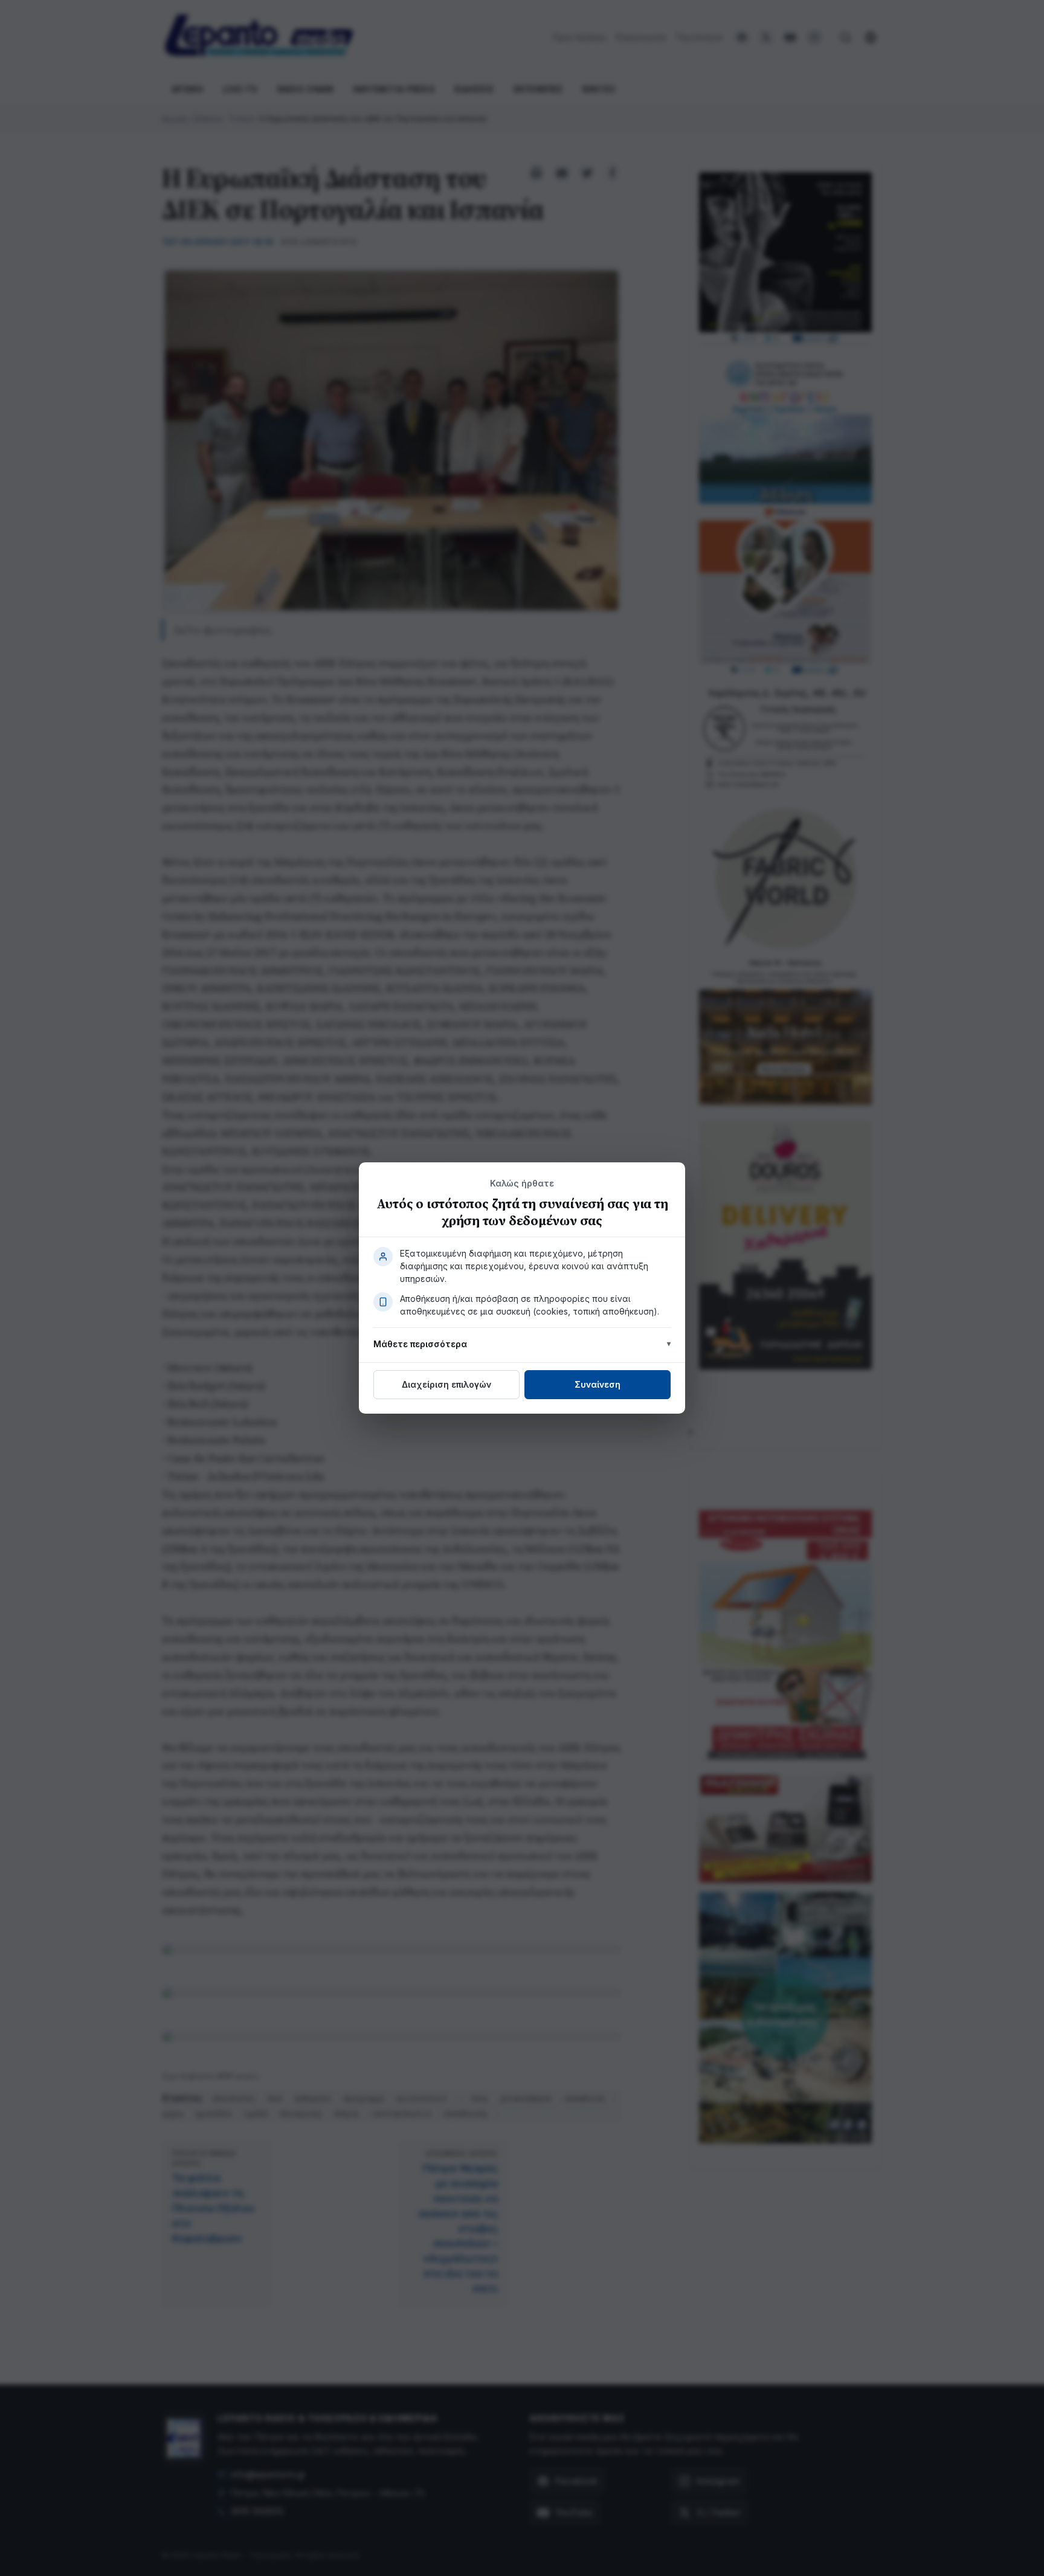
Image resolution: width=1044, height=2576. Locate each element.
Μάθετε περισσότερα (420, 1344)
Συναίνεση (598, 1384)
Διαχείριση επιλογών (446, 1384)
